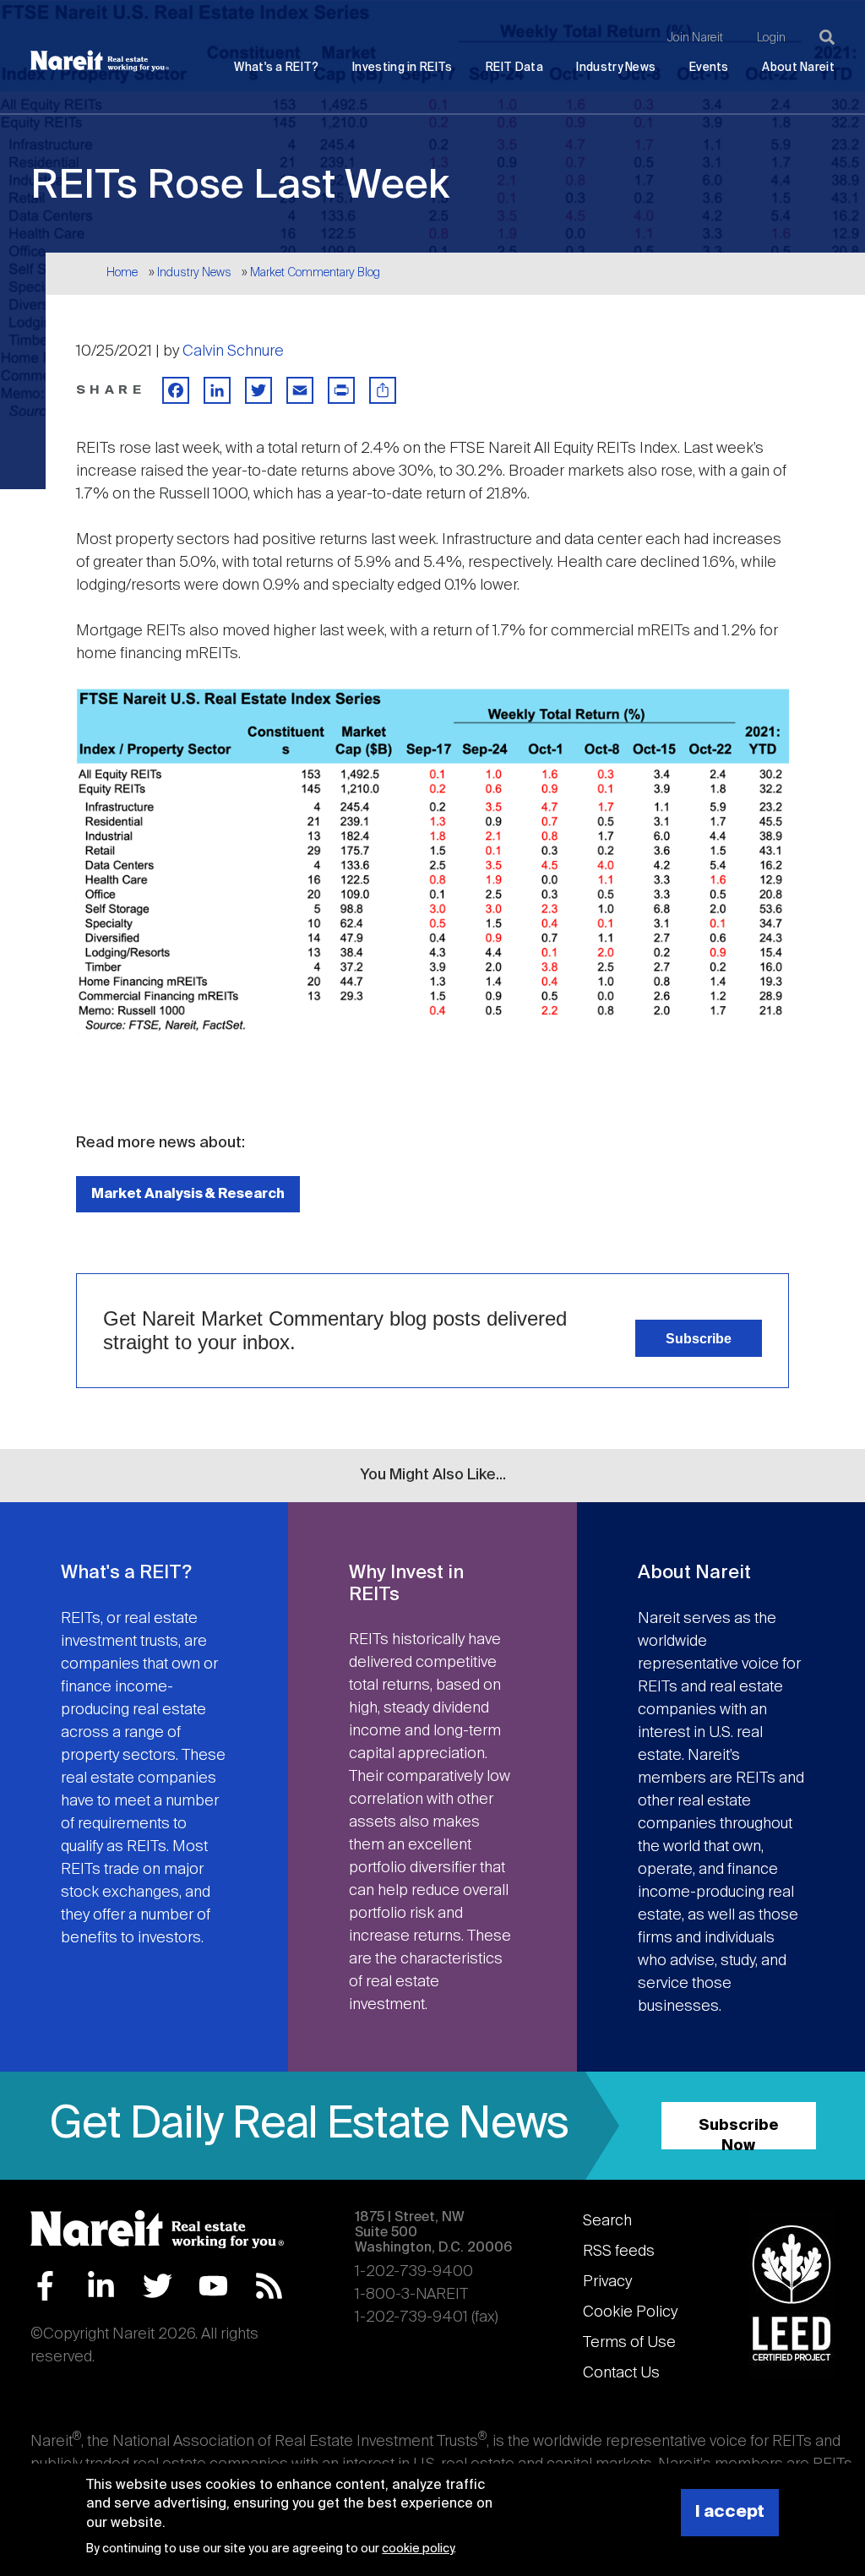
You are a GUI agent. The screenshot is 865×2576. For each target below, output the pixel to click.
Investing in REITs (402, 68)
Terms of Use (629, 2343)
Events (709, 68)
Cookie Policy (630, 2312)
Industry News (616, 68)
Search (607, 2221)
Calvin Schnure (233, 351)
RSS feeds (619, 2252)
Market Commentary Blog (315, 273)
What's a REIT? (276, 68)
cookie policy (418, 2549)
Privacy (607, 2282)
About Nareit (798, 68)
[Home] (100, 61)
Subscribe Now (739, 2134)
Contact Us (621, 2373)
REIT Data (514, 68)
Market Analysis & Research (188, 1194)
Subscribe (699, 1338)
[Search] (827, 37)
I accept (730, 2512)
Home (122, 273)
